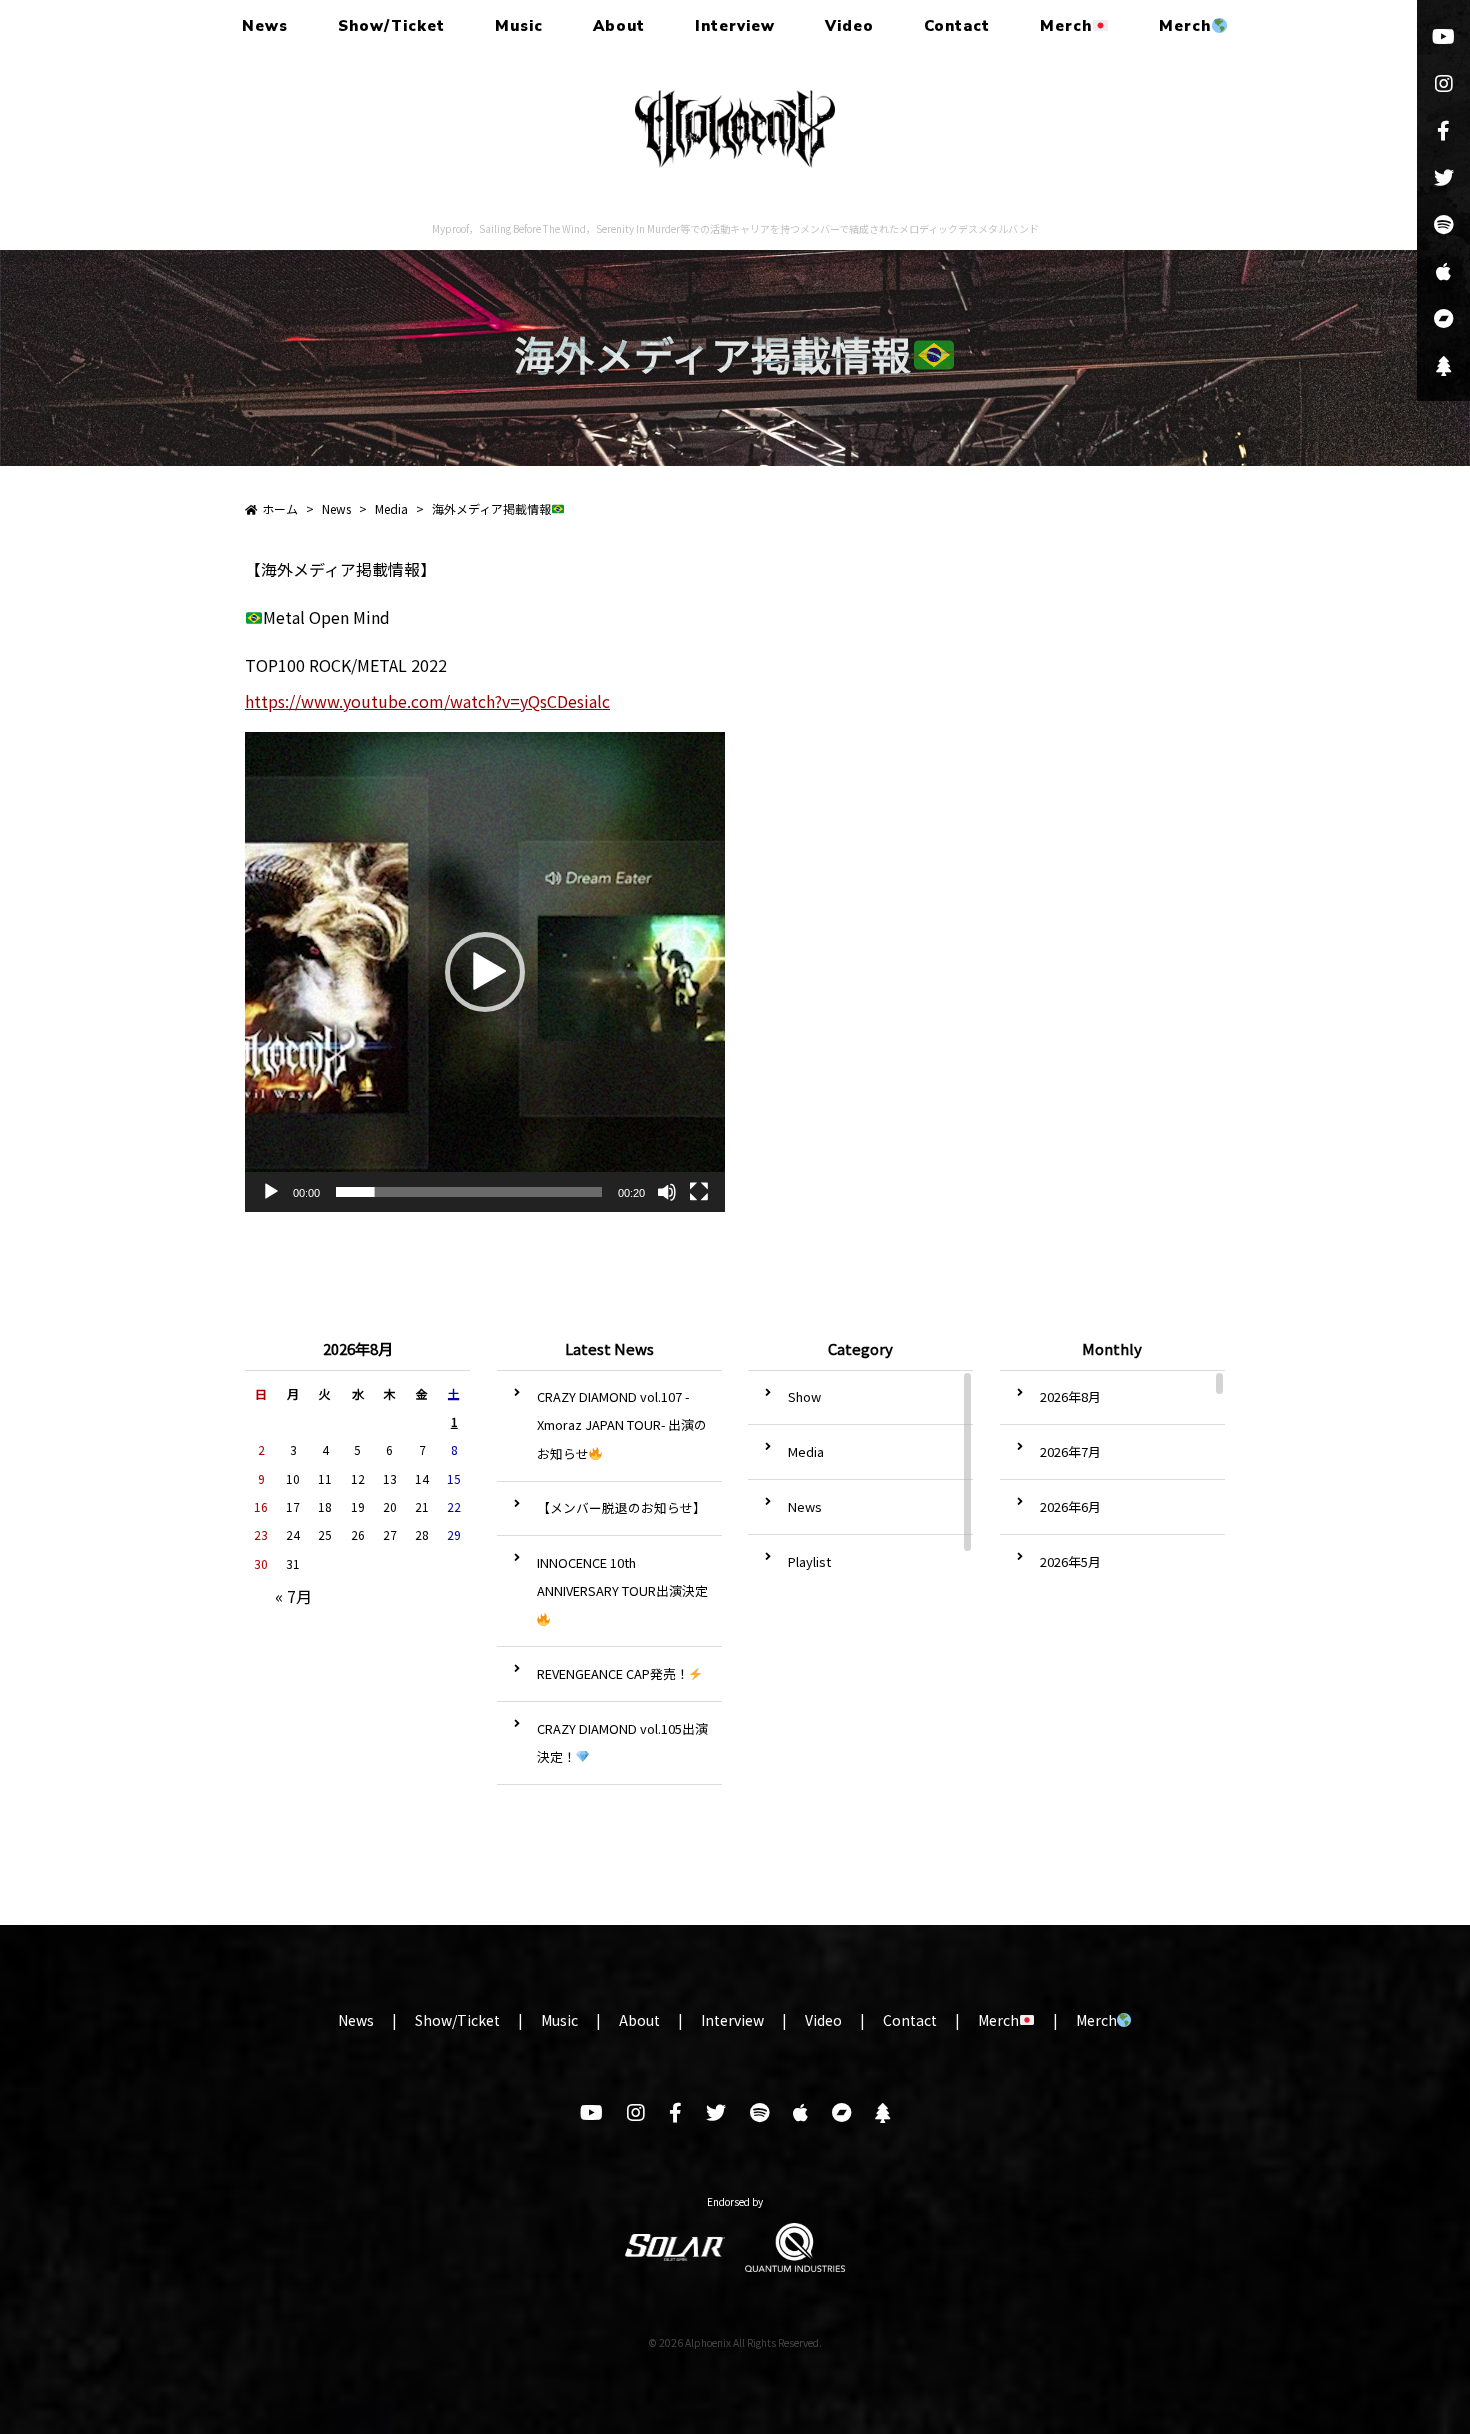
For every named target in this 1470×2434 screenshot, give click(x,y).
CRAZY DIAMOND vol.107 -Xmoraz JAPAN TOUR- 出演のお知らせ (622, 1424)
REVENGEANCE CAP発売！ (613, 1673)
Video (849, 26)
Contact (957, 26)
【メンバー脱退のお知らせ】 (621, 1507)
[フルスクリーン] (699, 1192)
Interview (735, 26)
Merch (1066, 26)
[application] (485, 972)
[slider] (469, 1192)
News (265, 26)
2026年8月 (1070, 1396)
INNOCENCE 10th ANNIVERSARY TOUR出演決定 (622, 1576)
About (619, 26)
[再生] (271, 1192)
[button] (485, 972)
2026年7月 (1070, 1451)
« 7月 (293, 1596)
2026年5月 (1070, 1561)
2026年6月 (1070, 1506)
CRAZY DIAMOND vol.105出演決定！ (622, 1742)
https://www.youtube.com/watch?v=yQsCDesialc (427, 701)
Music (519, 26)
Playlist (809, 1561)
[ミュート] (667, 1192)
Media (806, 1451)
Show (804, 1396)
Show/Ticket (391, 26)
